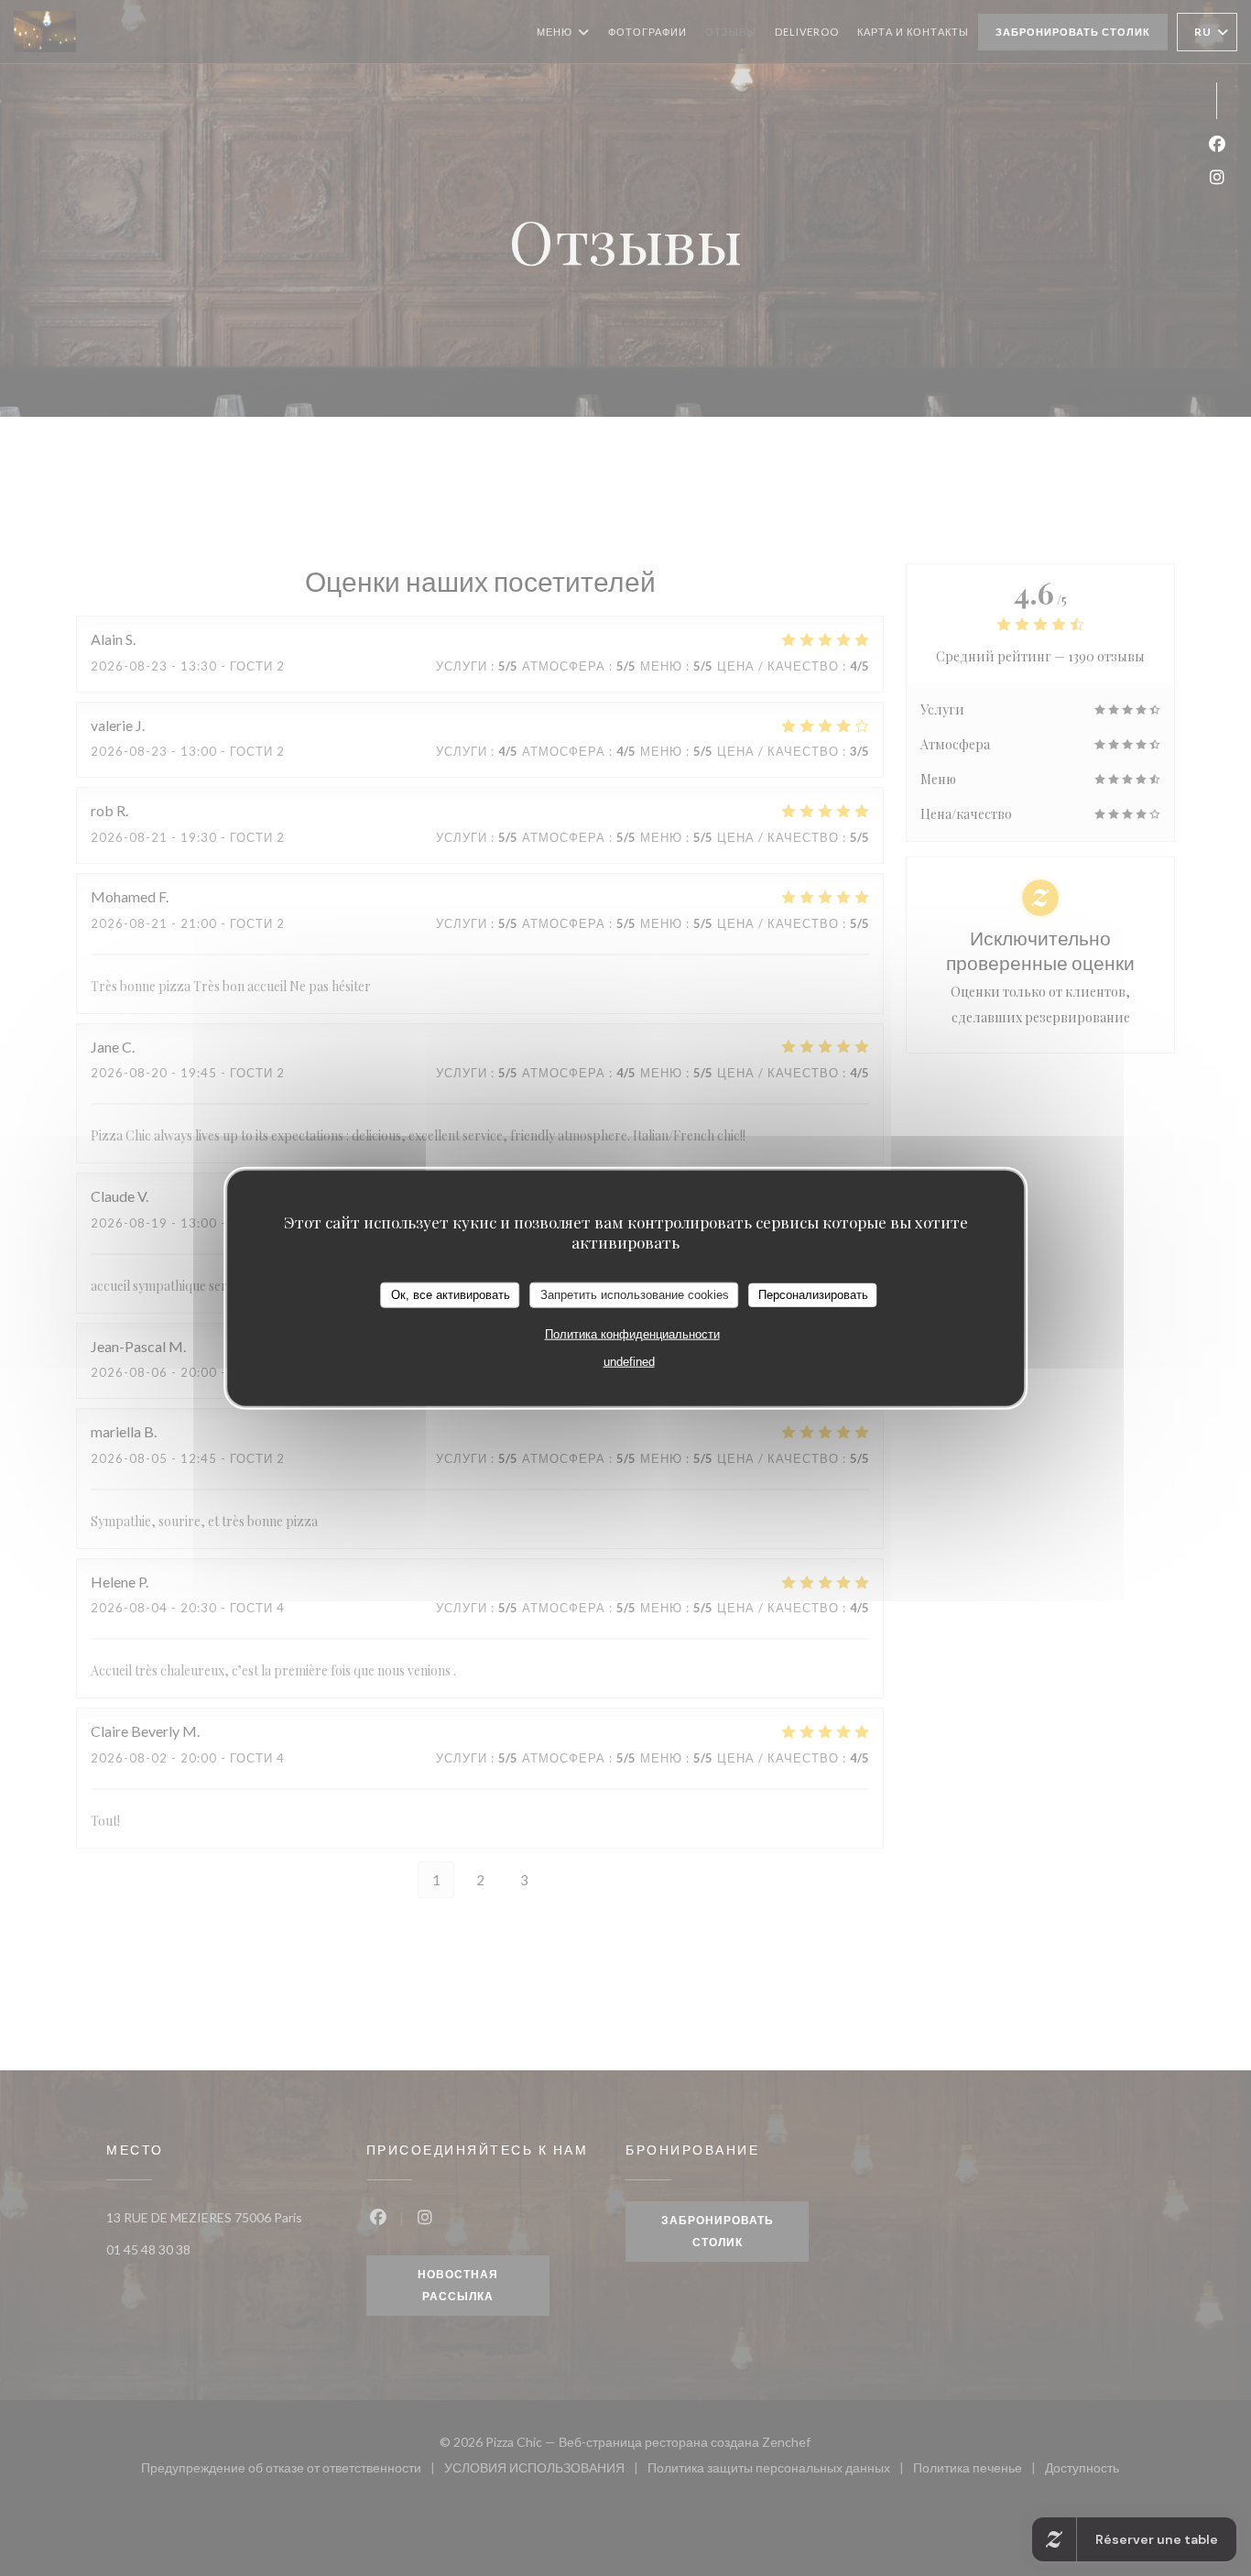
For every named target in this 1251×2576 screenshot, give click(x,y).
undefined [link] (629, 1361)
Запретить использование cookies (635, 1295)
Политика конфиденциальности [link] (632, 1333)
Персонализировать (813, 1295)
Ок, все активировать (451, 1295)
